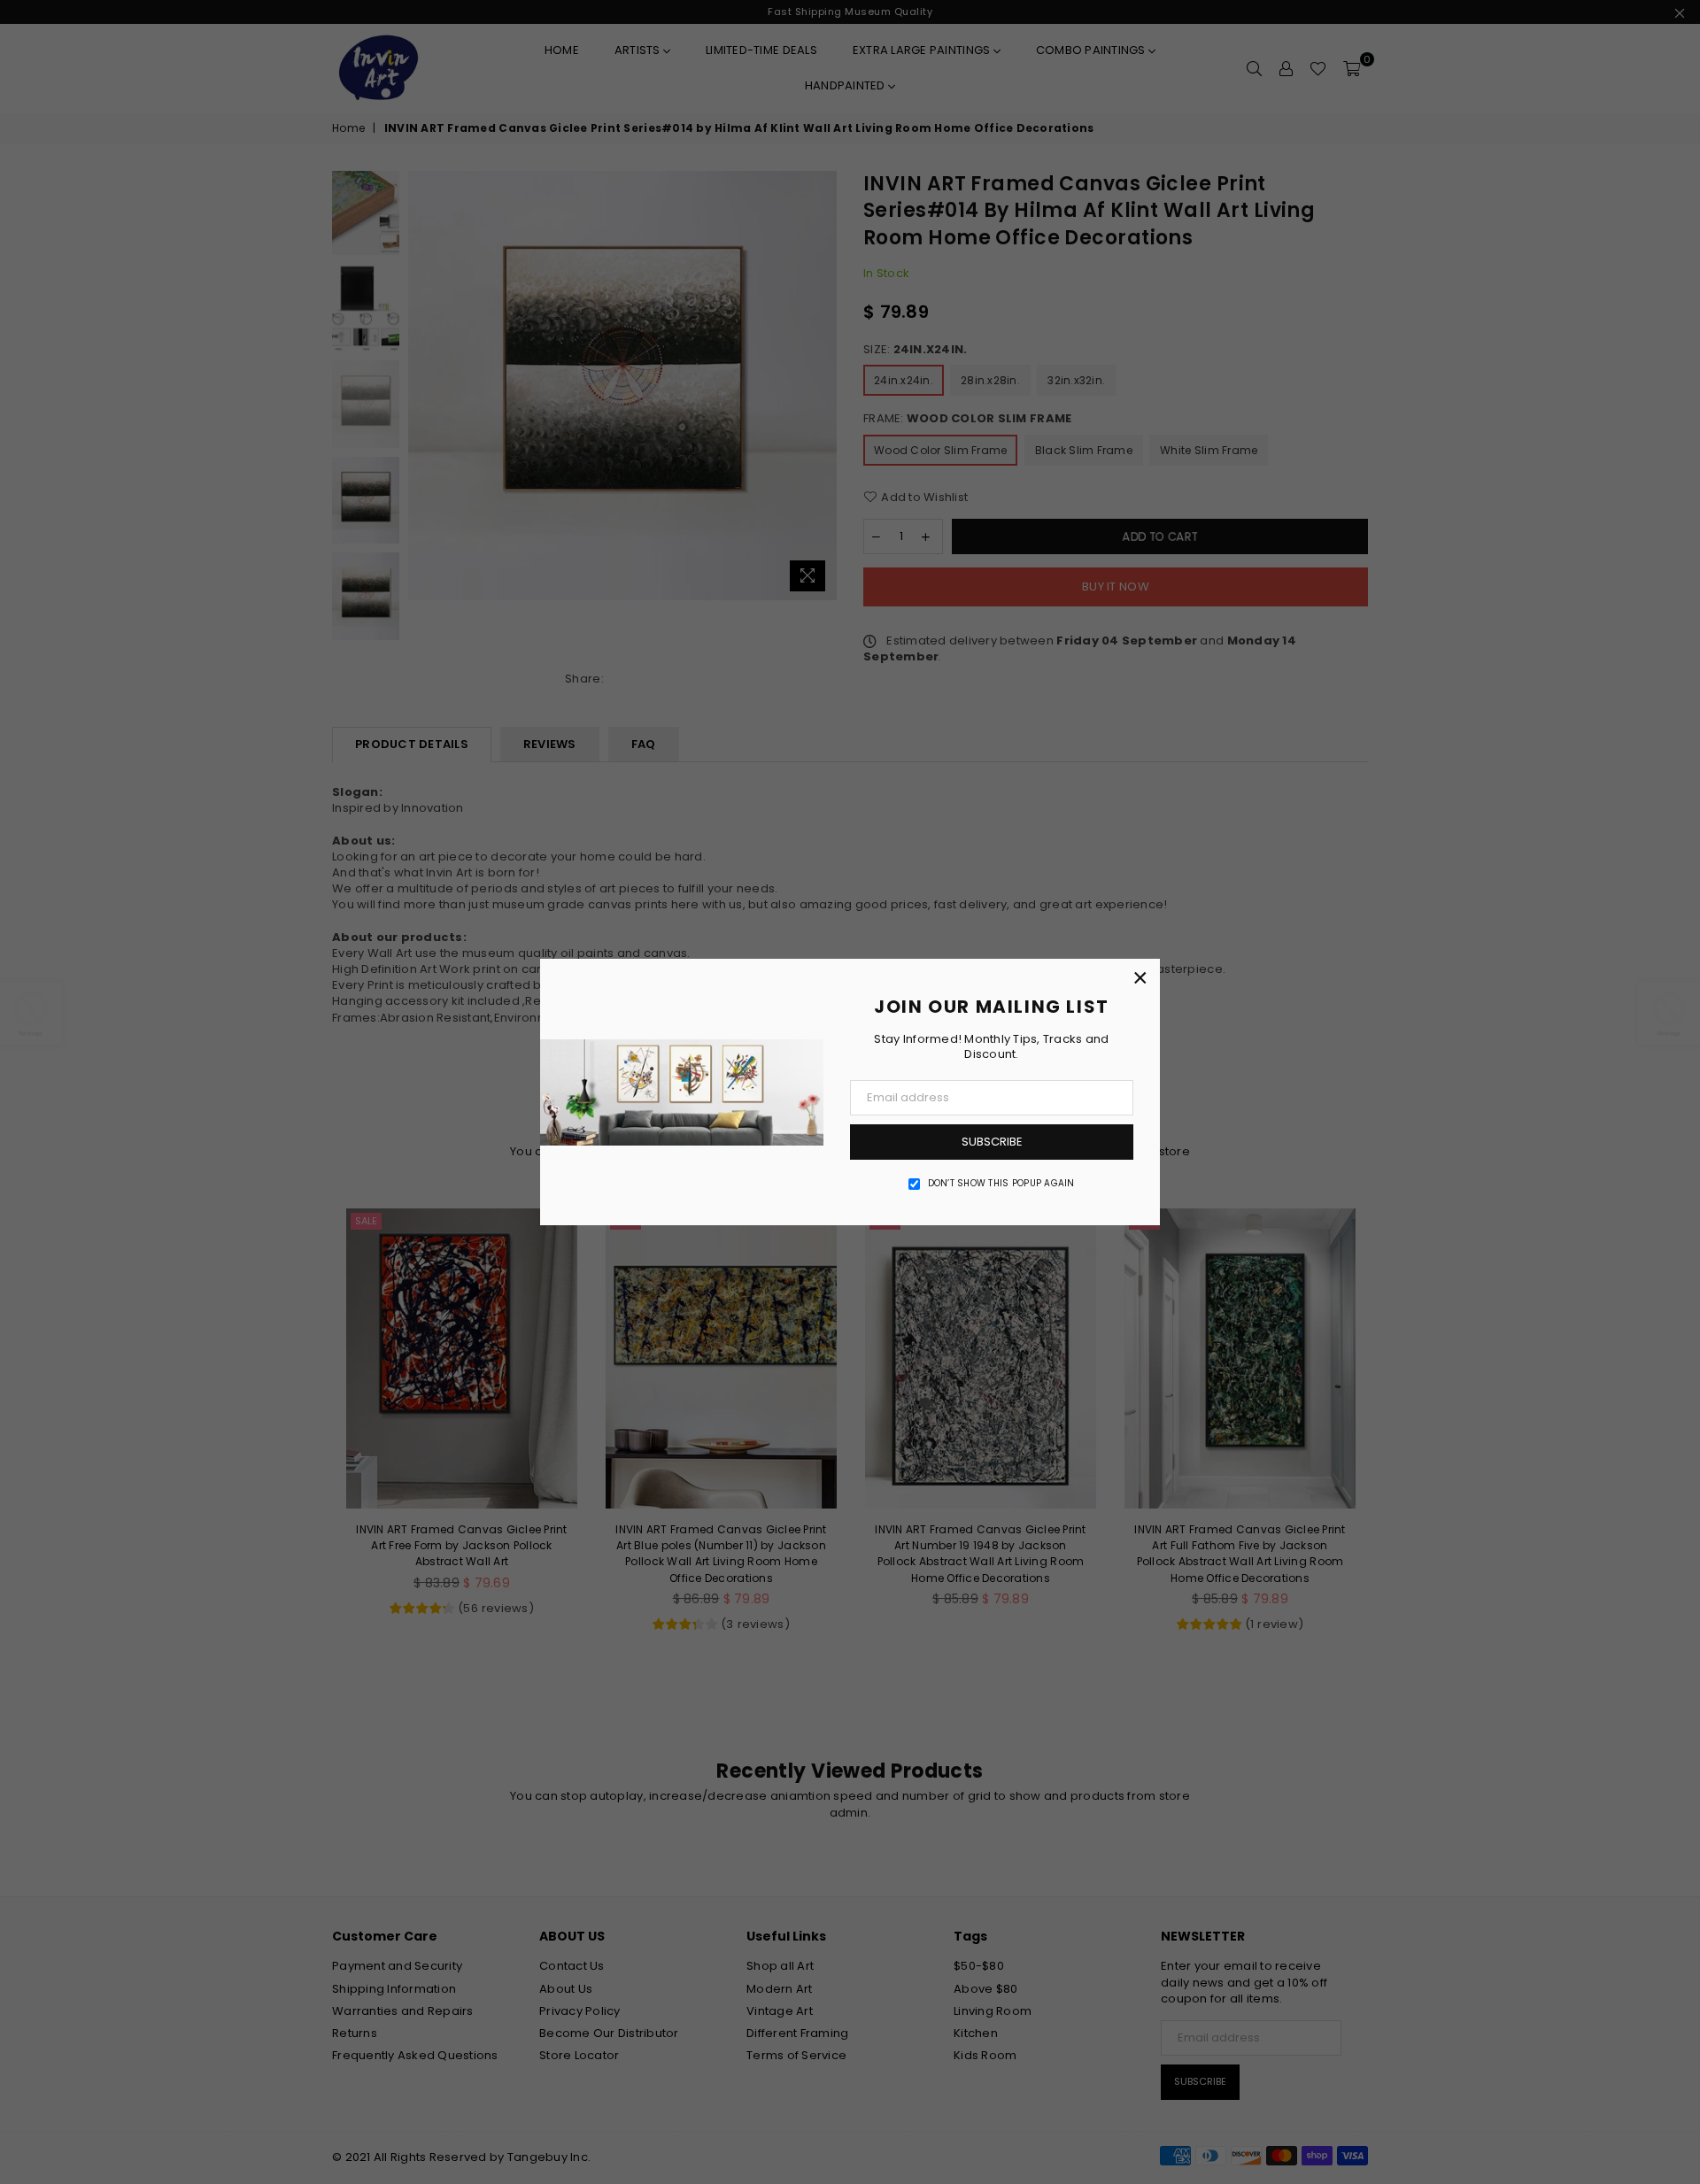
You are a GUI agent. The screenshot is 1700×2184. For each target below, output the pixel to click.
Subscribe (992, 1142)
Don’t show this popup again (1001, 1184)
